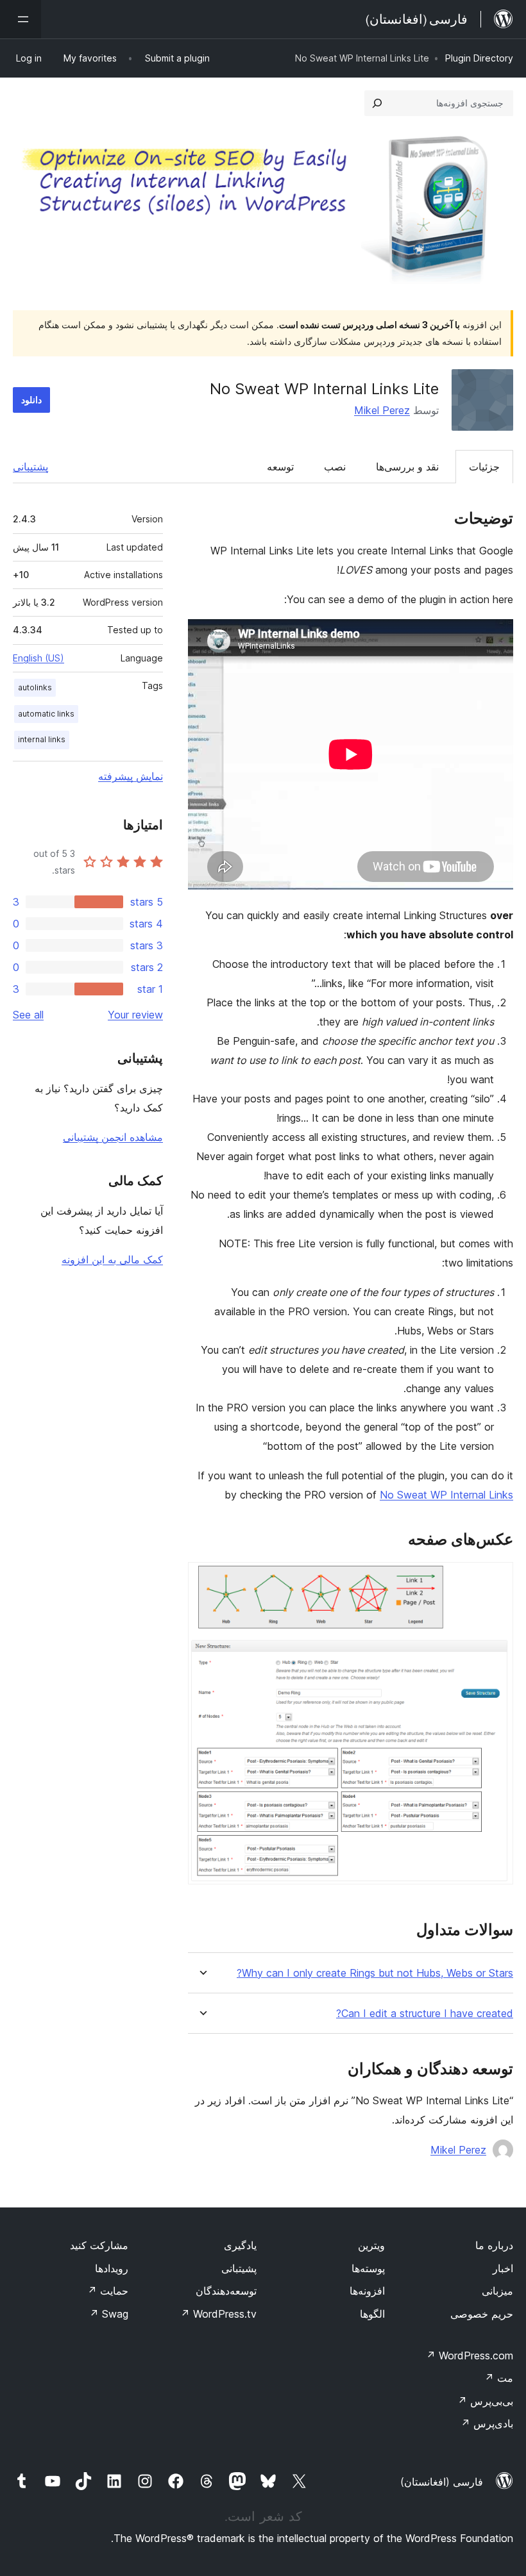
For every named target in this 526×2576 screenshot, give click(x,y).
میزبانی (497, 2291)
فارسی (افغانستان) (442, 2482)
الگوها (372, 2314)
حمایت (108, 2291)
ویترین (371, 2245)
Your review (135, 1015)
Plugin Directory (479, 58)
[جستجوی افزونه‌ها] (377, 103)
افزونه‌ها (367, 2291)
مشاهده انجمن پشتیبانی (113, 1137)
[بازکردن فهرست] (21, 19)
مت (499, 2378)
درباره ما (494, 2245)
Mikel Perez (382, 410)
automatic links (46, 714)
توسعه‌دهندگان (226, 2291)
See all (28, 1015)
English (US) (38, 658)
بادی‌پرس (487, 2423)
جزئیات (484, 467)
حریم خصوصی (482, 2314)
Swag (109, 2314)
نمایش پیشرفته (131, 776)
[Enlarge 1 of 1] (496, 1579)
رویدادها (112, 2268)
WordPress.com (470, 2356)
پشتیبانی (30, 467)
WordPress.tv (218, 2314)
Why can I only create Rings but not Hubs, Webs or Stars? (375, 1973)
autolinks (35, 687)
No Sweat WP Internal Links (446, 1495)
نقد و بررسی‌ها (407, 467)
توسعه (280, 467)
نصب (335, 467)
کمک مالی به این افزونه (112, 1259)
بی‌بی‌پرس (485, 2401)
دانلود (31, 400)
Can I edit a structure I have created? (425, 2014)
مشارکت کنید (99, 2245)
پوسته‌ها (368, 2268)
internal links (42, 739)
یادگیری (240, 2245)
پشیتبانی (239, 2268)
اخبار (503, 2268)
